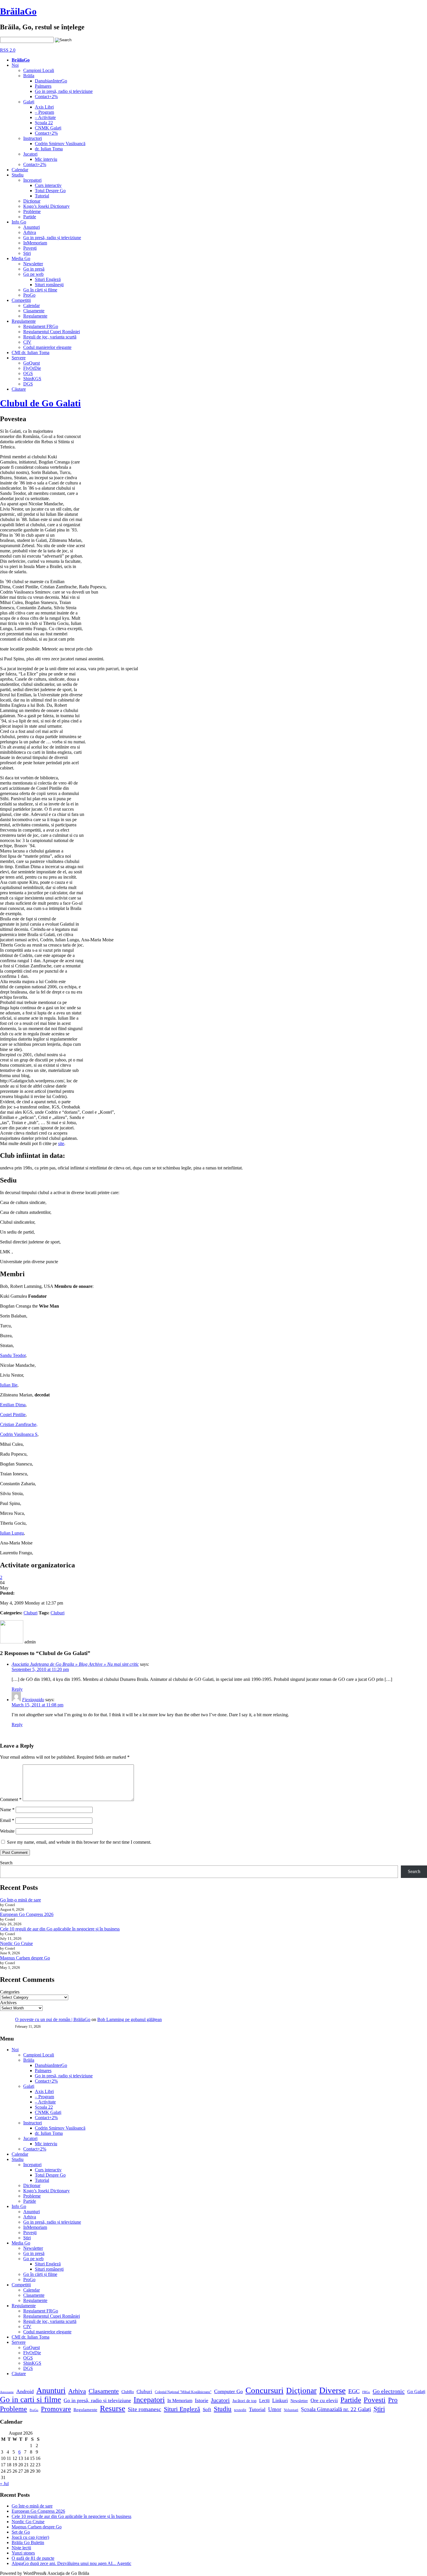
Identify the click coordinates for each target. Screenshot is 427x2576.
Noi (15, 65)
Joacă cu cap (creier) (30, 2537)
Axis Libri (44, 107)
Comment (11, 1799)
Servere (19, 358)
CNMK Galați (48, 128)
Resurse (113, 2409)
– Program (44, 112)
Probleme (32, 211)
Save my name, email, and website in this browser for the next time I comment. (79, 1842)
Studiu (18, 175)
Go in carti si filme (31, 2400)
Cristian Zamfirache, (19, 1424)
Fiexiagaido (33, 1700)
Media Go (21, 258)
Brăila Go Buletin (28, 2542)
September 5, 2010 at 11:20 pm (40, 1669)
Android (25, 2391)
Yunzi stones (23, 2553)
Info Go (19, 222)
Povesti (375, 2400)
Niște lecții (21, 2548)
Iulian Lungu (12, 1533)
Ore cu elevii (324, 2400)
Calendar (20, 170)
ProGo (29, 295)
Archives (8, 2003)
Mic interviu (46, 159)
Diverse (332, 2390)
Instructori (33, 138)
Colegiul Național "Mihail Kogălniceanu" (183, 2392)
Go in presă (34, 269)
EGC (354, 2391)
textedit (240, 2410)
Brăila (29, 76)
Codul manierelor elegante (47, 347)
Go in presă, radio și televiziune (64, 91)
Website (7, 1831)
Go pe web (33, 274)
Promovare (56, 2409)
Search (6, 1863)
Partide (30, 217)
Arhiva (30, 232)
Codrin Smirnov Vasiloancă (60, 144)
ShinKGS (32, 379)
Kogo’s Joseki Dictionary (46, 206)
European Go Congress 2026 (27, 1914)
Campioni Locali (39, 70)
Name (7, 1810)
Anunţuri (32, 227)
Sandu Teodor (13, 1355)
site (61, 1143)
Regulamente (35, 316)
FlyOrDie (32, 368)
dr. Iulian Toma (49, 149)
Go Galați (416, 2392)
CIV (27, 342)
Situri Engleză (48, 279)
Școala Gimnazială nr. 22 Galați (336, 2409)
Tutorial (42, 196)
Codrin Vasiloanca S (19, 1434)
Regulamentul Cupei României (52, 332)
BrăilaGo (18, 11)
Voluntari (291, 2410)
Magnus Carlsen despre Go (25, 1958)
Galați (29, 102)
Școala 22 (44, 123)
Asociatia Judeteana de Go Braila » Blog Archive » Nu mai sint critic (75, 1664)
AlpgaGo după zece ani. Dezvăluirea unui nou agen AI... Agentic (71, 2563)
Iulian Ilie (9, 1385)
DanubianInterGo (51, 81)
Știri (379, 2409)
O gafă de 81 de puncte (33, 2558)
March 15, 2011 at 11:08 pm (37, 1705)
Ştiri (27, 253)
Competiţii (21, 300)
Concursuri (264, 2390)
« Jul (4, 2484)
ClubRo (128, 2392)
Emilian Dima (13, 1405)
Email (7, 1820)
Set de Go (21, 2532)
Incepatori (32, 180)
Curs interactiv (48, 185)
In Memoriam (180, 2401)
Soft (207, 2410)
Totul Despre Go (50, 191)
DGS (28, 384)
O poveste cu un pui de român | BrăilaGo (53, 2019)
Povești (30, 248)
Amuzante (7, 2392)
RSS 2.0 (8, 50)
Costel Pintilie (13, 1415)
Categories (10, 1992)
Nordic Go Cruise (16, 1943)
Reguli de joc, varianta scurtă (50, 337)
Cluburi (31, 1613)
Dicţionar (32, 201)
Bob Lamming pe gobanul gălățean (130, 2019)
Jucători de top (244, 2401)
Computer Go (228, 2391)
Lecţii (264, 2401)
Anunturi (51, 2390)
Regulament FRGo (41, 326)
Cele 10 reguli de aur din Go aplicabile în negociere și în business (60, 1929)
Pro (393, 2400)
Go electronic (389, 2391)
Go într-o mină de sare (20, 1900)
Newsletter (33, 264)
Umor (275, 2409)
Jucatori (30, 154)
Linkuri (280, 2400)
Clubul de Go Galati (40, 403)
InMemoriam (35, 243)
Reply (17, 1689)
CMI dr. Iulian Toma (31, 353)
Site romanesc (145, 2409)
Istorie (202, 2400)
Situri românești (49, 285)
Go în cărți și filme (40, 290)
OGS (28, 373)
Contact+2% (46, 97)
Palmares (43, 86)
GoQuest (32, 363)
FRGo (366, 2392)
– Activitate (45, 117)
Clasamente (34, 311)
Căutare (19, 389)
